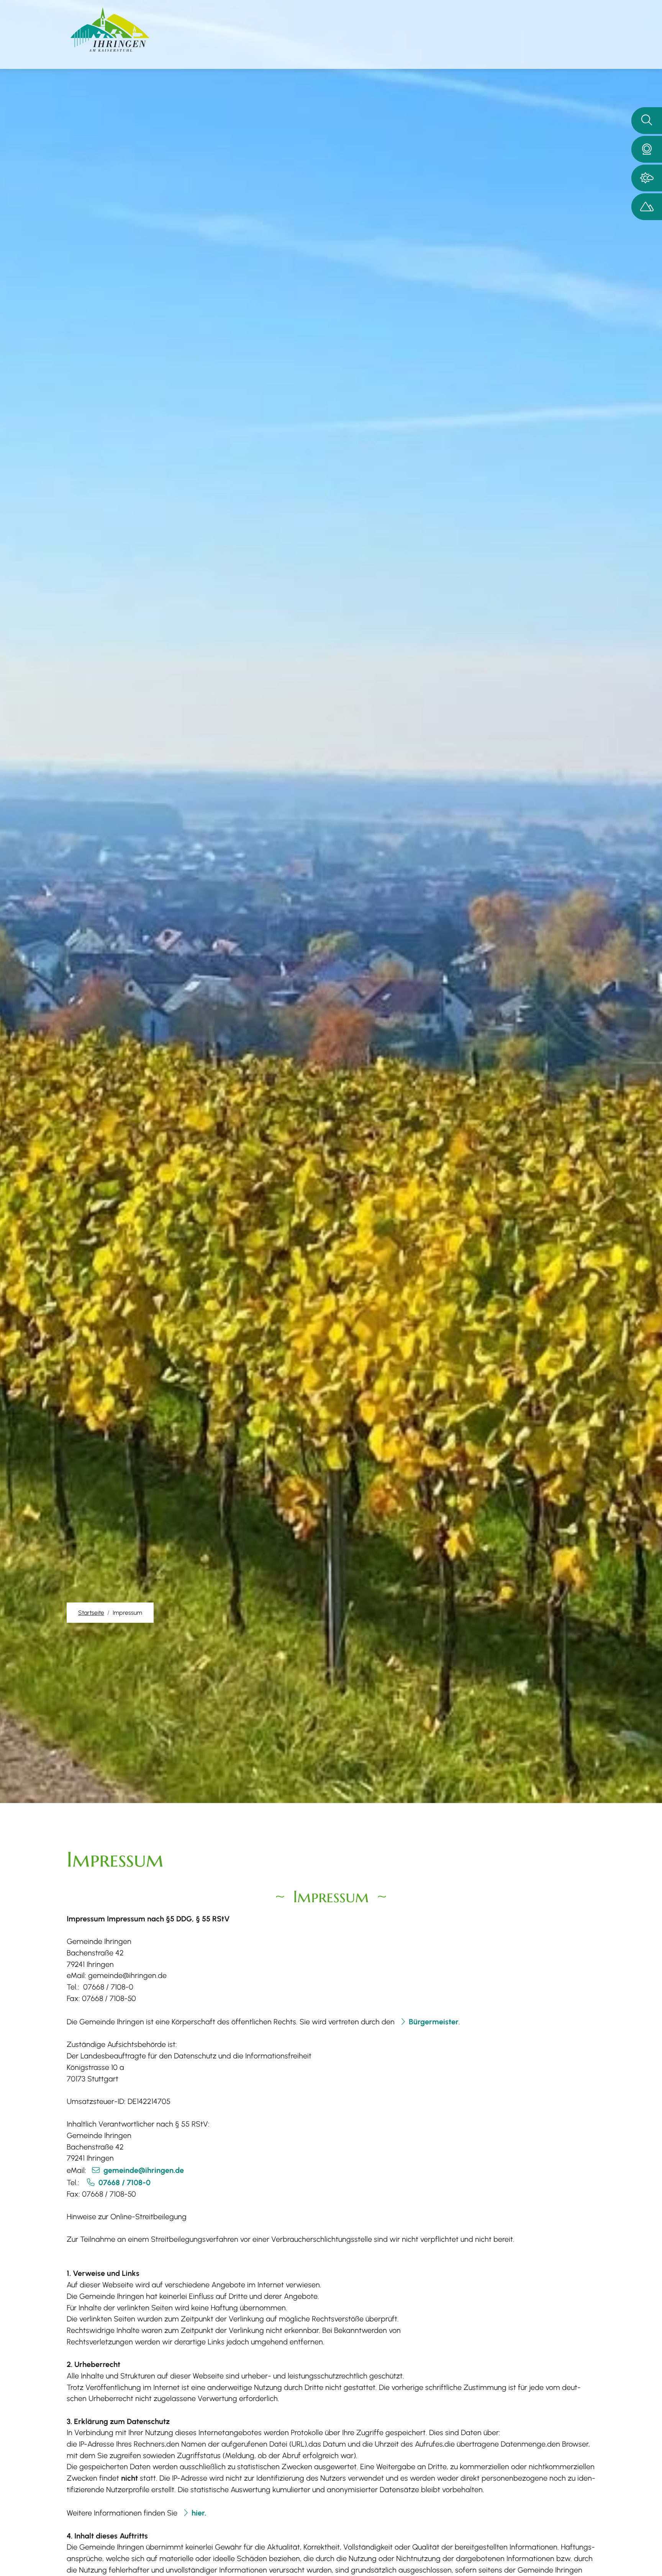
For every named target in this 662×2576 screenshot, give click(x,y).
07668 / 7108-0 (125, 2182)
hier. (199, 2513)
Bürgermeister (434, 2022)
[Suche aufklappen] (647, 121)
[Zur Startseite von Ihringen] (110, 30)
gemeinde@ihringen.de (144, 2170)
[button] (647, 149)
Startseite (91, 1613)
